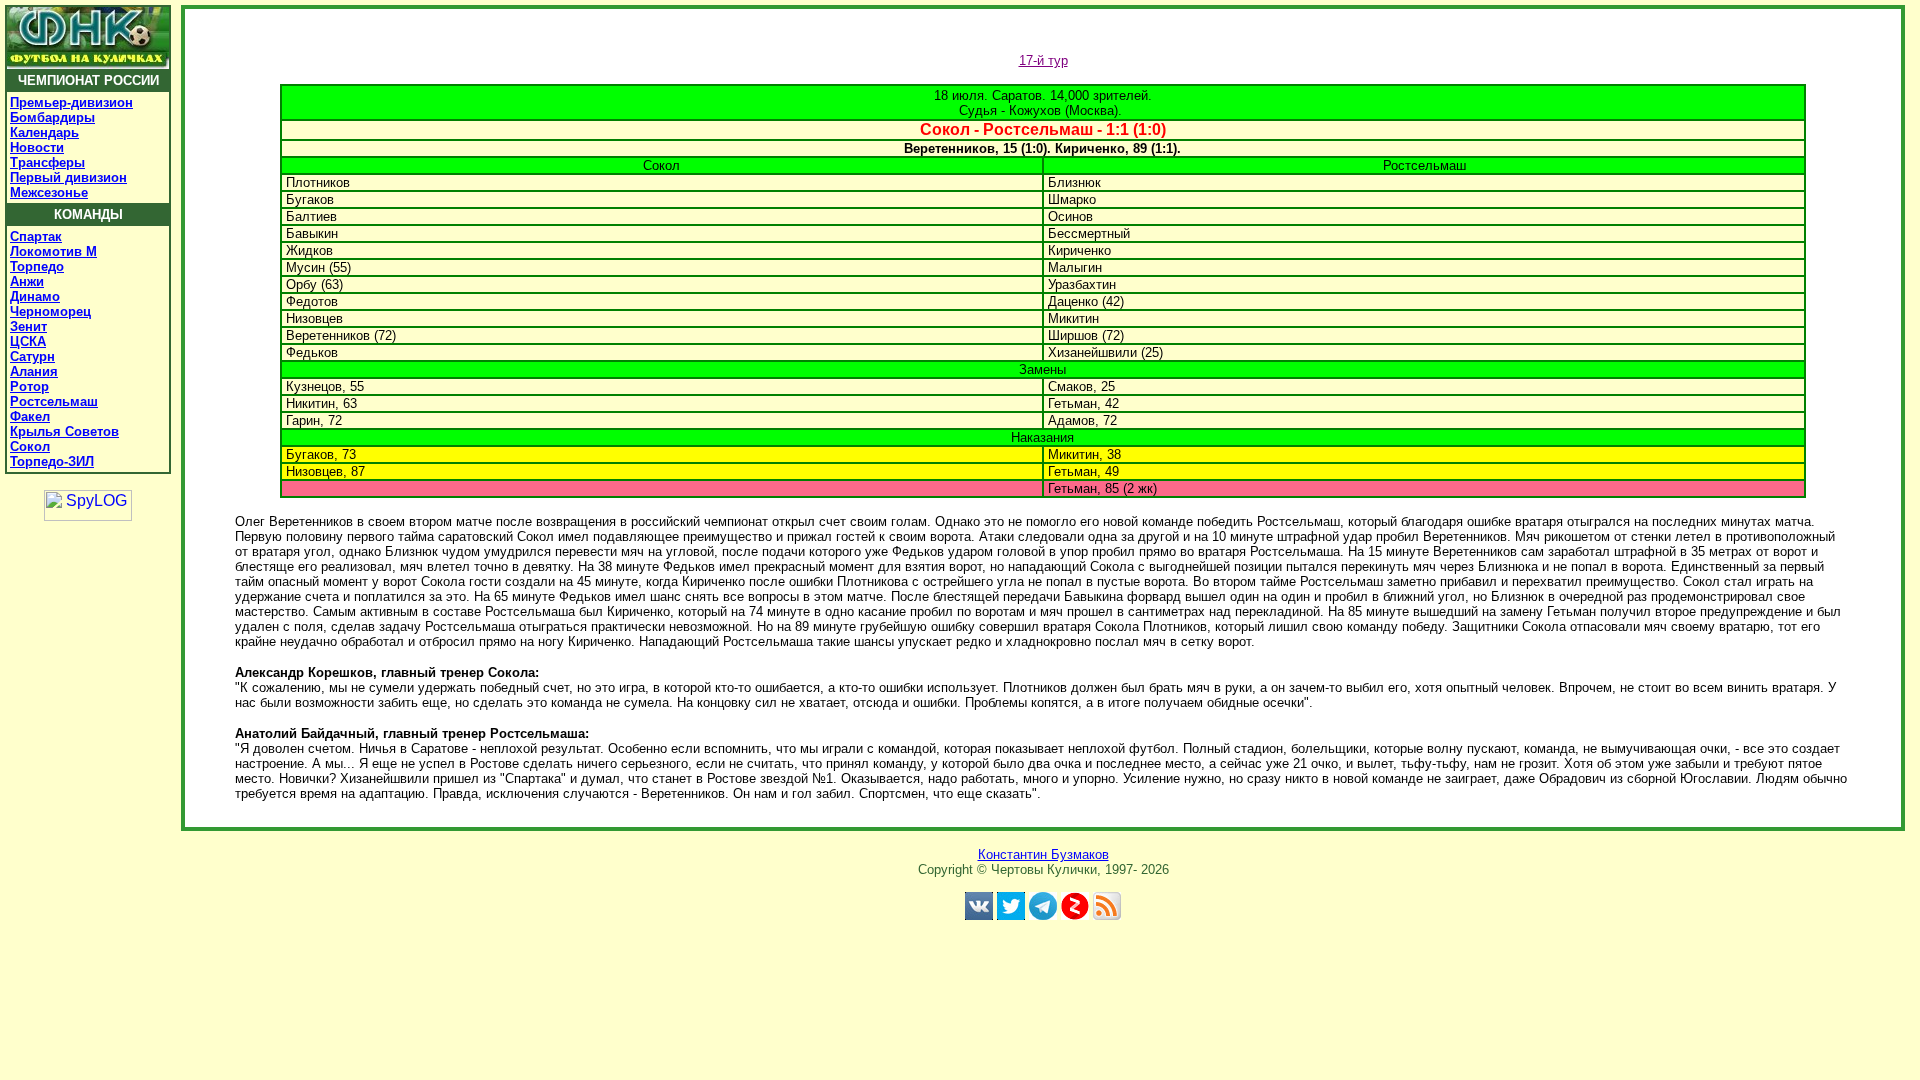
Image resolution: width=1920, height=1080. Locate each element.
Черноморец (50, 311)
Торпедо (37, 266)
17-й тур (1043, 60)
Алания (34, 371)
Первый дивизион (68, 177)
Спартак (36, 236)
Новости (37, 147)
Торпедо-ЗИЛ (52, 461)
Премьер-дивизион (71, 102)
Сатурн (32, 356)
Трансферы (47, 162)
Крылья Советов (64, 431)
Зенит (28, 326)
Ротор (29, 386)
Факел (30, 416)
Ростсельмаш (54, 401)
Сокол (30, 446)
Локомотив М (53, 251)
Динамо (35, 296)
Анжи (27, 281)
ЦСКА (28, 341)
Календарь (44, 132)
